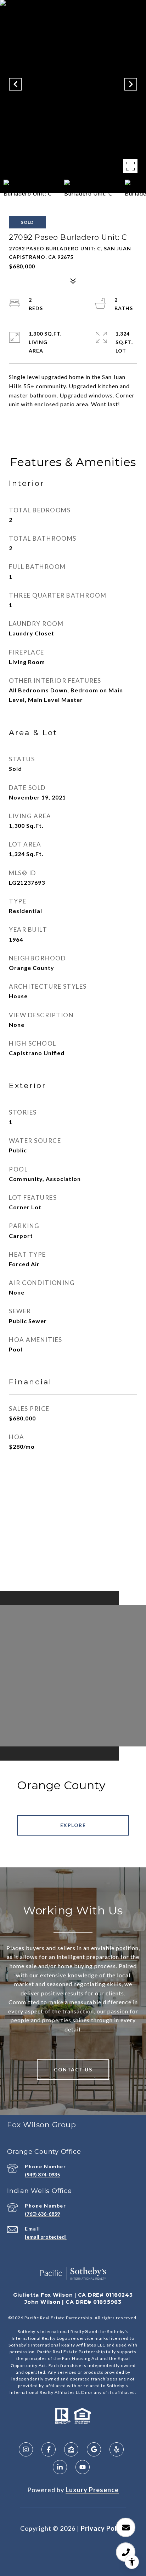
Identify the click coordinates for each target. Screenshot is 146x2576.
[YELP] (117, 2449)
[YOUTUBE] (83, 2467)
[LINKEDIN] (60, 2467)
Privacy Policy (103, 2528)
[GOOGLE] (94, 2449)
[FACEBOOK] (49, 2449)
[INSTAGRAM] (26, 2449)
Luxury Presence (92, 2490)
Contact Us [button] (73, 2069)
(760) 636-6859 (42, 2214)
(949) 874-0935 (42, 2174)
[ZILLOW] (71, 2449)
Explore (73, 1825)
